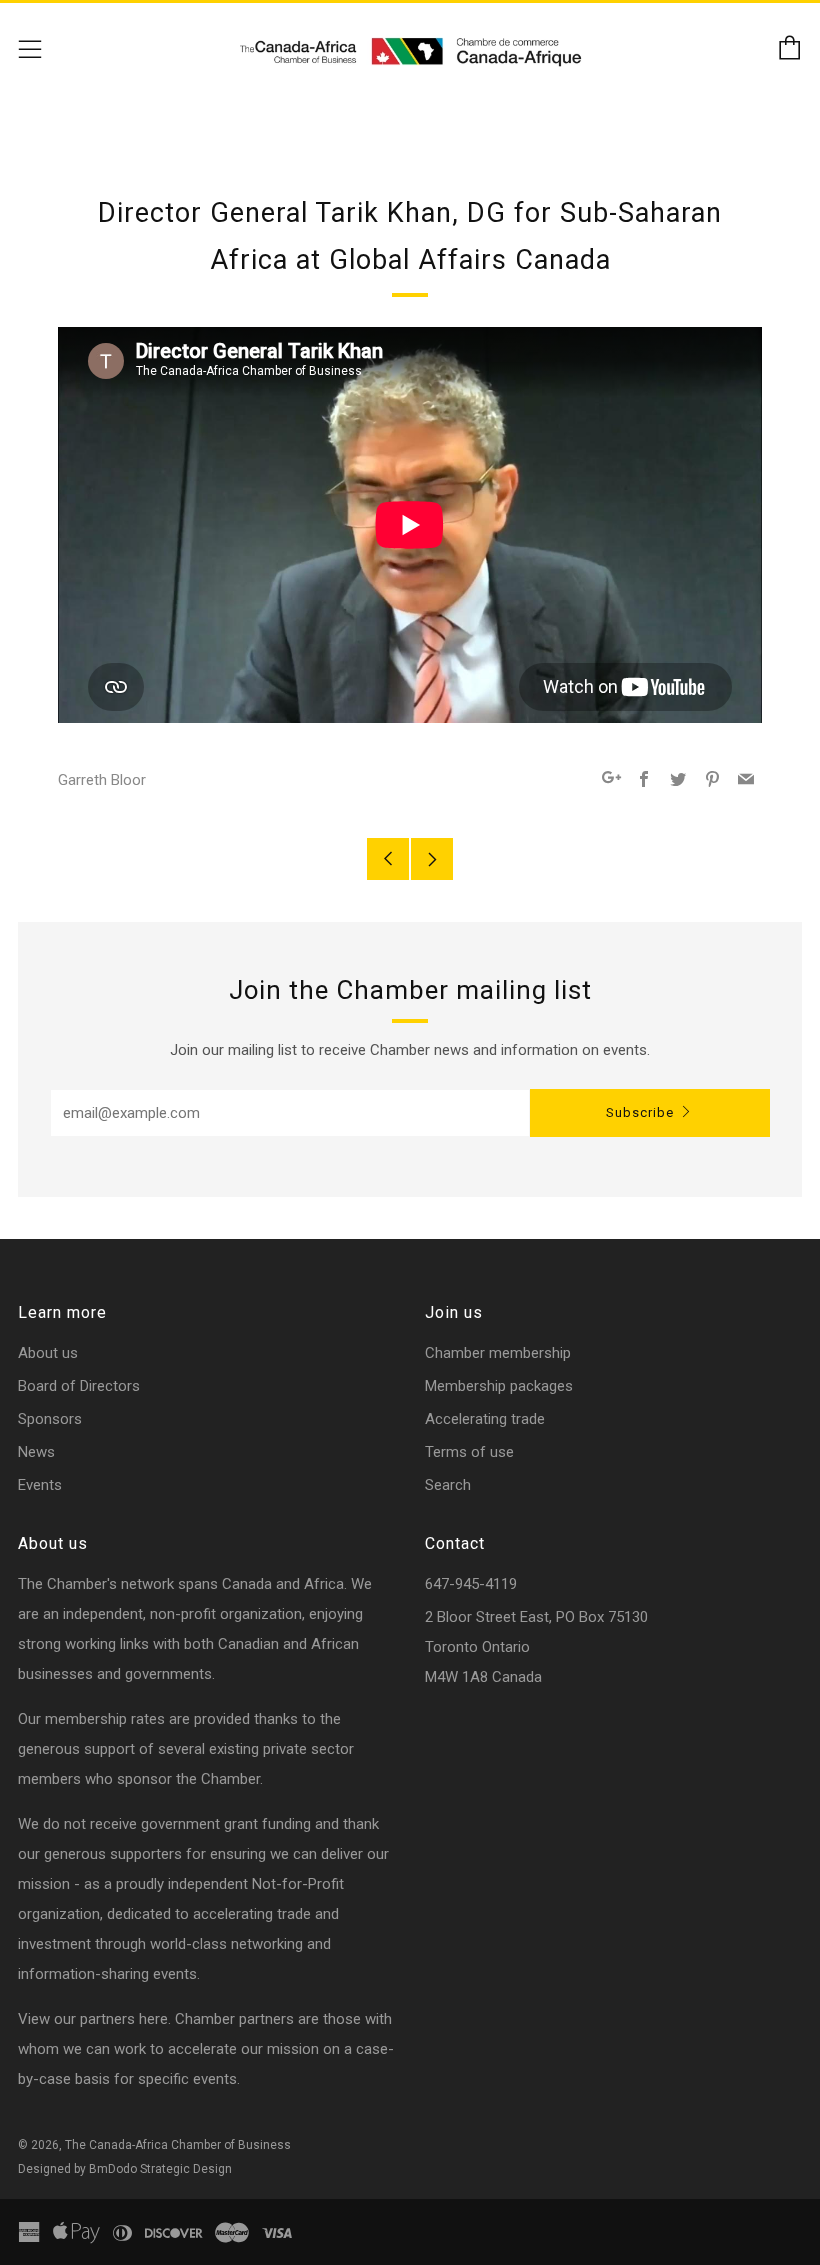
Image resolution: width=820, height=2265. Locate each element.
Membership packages (499, 1386)
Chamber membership (498, 1353)
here (153, 2019)
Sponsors (50, 1419)
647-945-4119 (471, 1584)
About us (48, 1353)
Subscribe (640, 1112)
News (36, 1452)
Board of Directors (79, 1386)
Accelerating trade (485, 1419)
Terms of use (469, 1452)
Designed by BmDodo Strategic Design (125, 2169)
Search (448, 1485)
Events (40, 1485)
